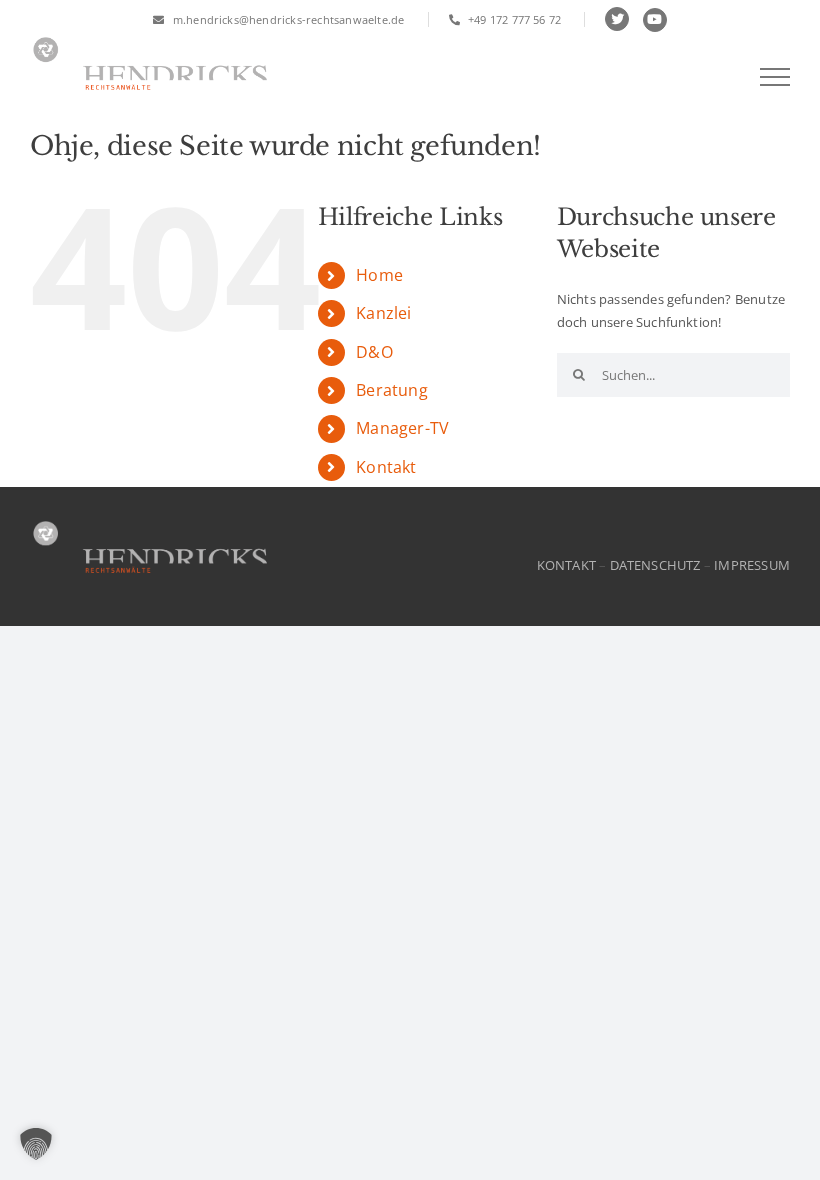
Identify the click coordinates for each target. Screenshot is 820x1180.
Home (379, 275)
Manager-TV (402, 428)
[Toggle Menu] (775, 77)
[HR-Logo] (150, 523)
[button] (36, 1144)
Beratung (392, 390)
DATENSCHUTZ (655, 565)
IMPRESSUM (752, 565)
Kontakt (386, 467)
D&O (374, 352)
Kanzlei (383, 313)
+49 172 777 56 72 (513, 19)
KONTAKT (566, 565)
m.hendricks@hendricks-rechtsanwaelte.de (287, 19)
